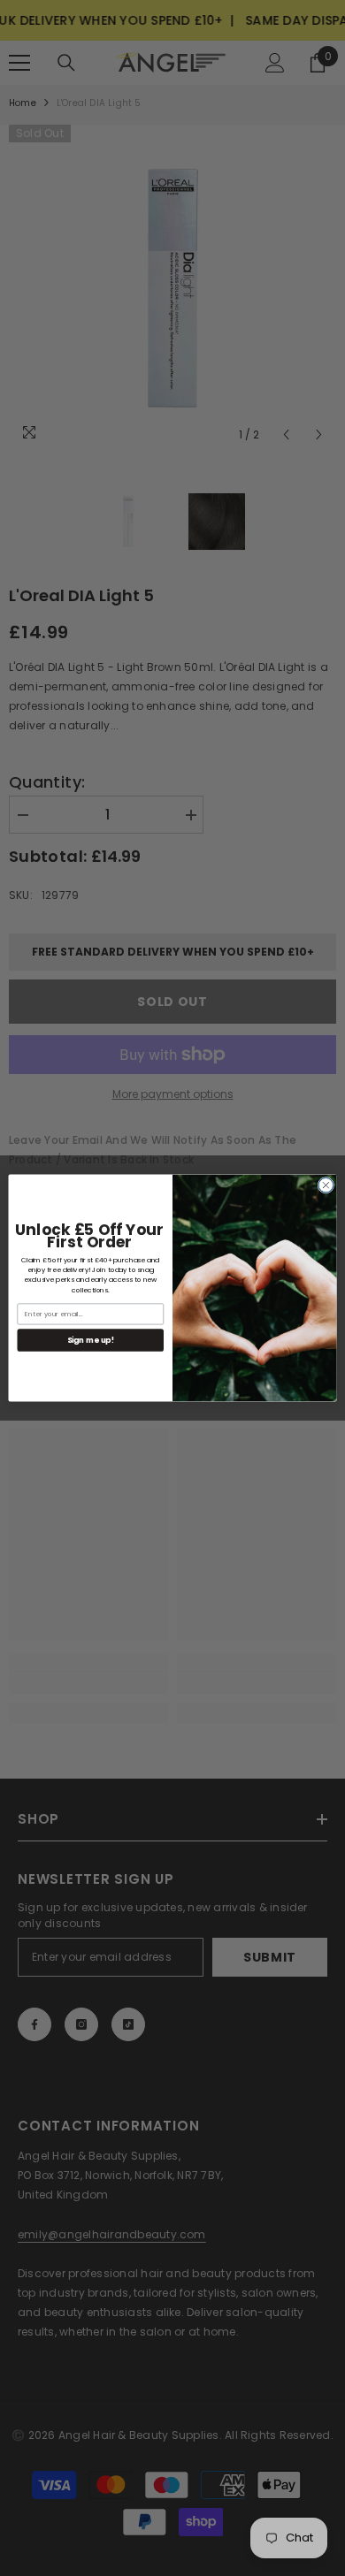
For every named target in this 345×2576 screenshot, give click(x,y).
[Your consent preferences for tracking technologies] (330, 1932)
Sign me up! (91, 1340)
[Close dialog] (326, 1185)
